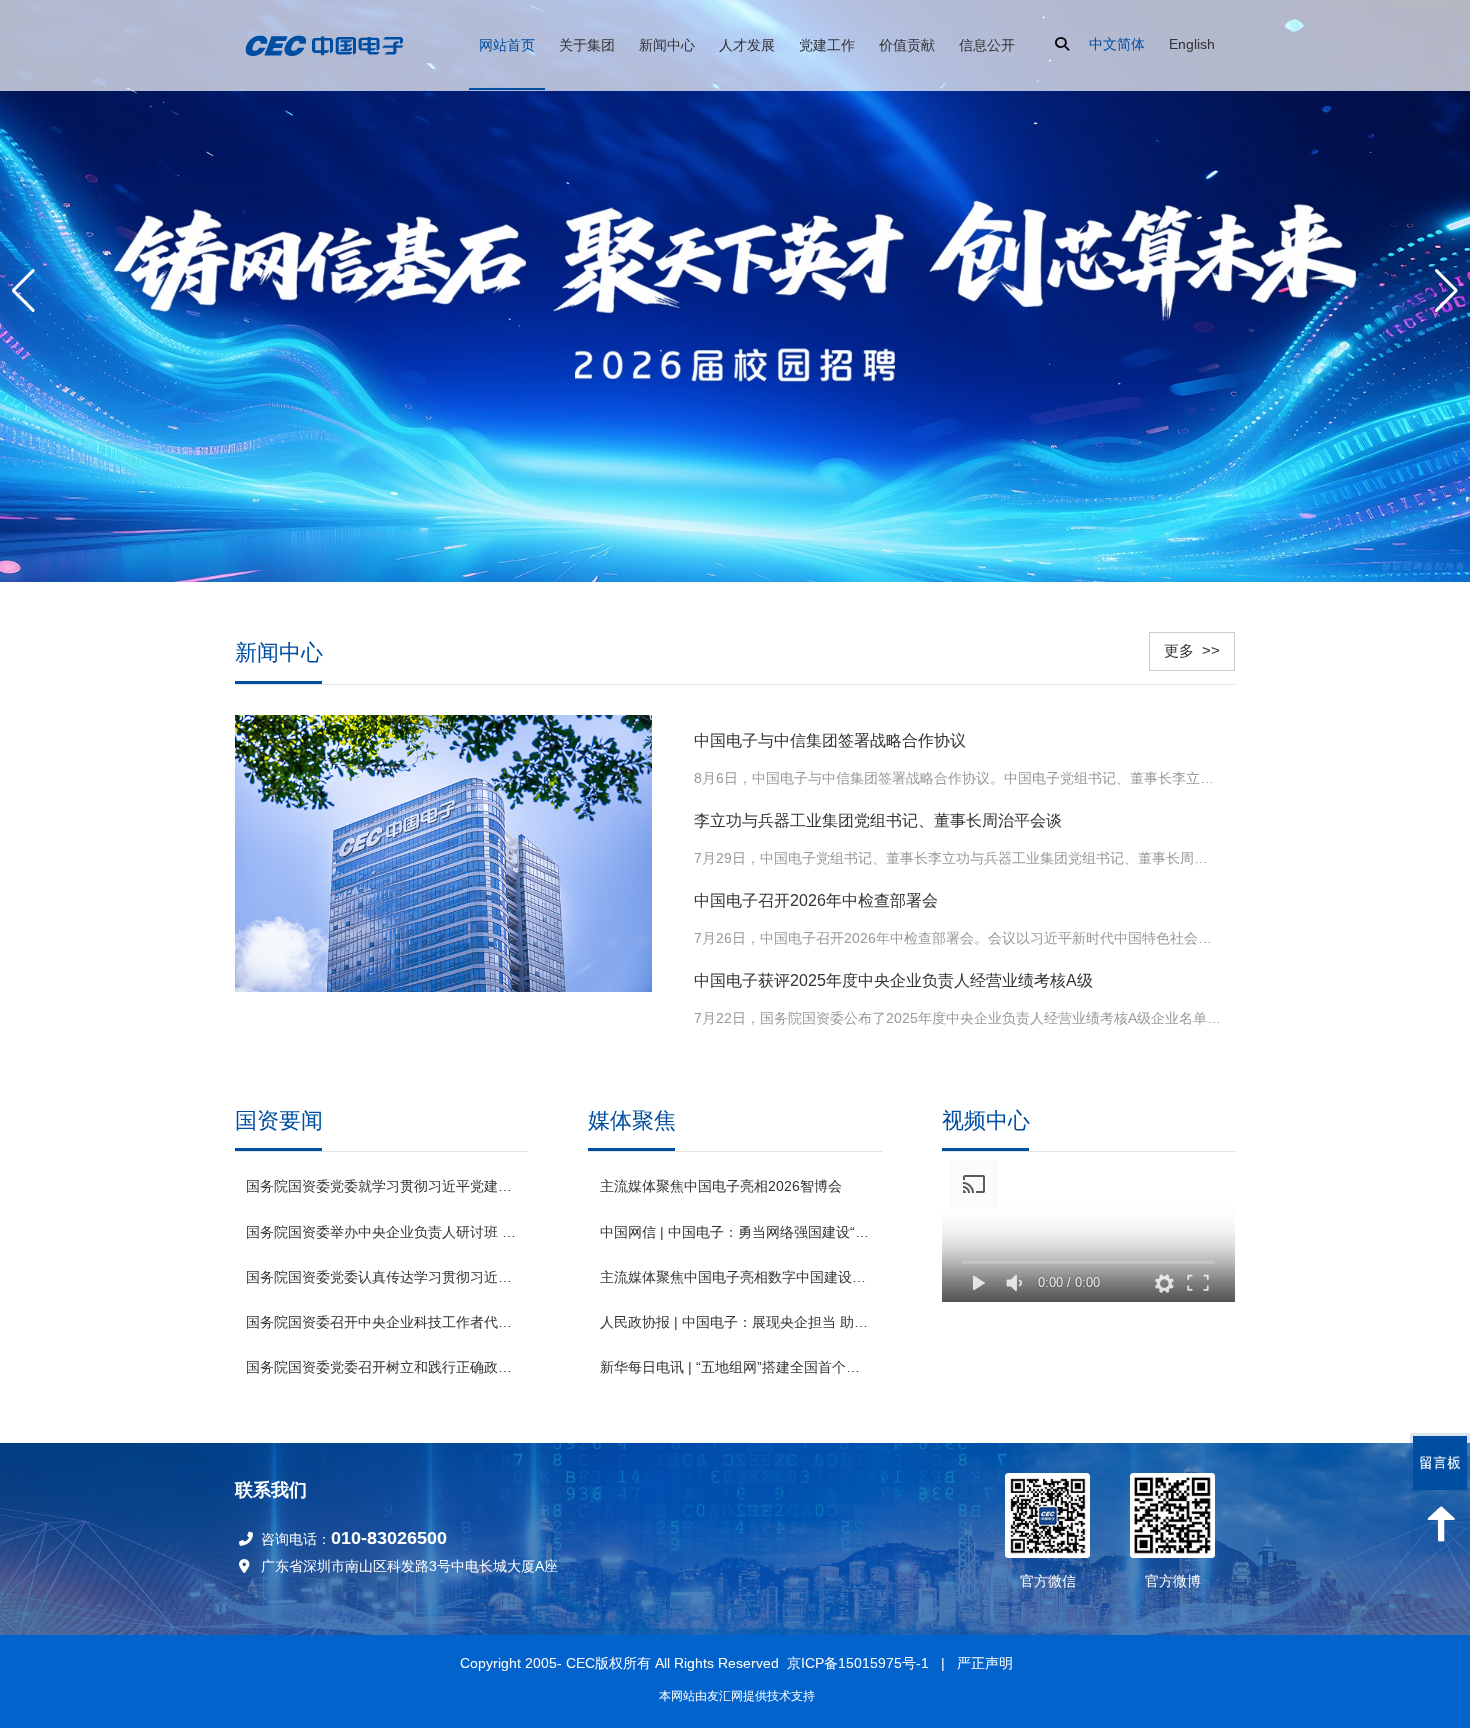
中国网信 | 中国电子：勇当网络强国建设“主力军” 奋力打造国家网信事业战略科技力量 (735, 1232)
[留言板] (1440, 1463)
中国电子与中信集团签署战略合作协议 (830, 740)
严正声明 (985, 1663)
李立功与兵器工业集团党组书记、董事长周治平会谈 (878, 820)
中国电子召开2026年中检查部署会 (816, 900)
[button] (1446, 291)
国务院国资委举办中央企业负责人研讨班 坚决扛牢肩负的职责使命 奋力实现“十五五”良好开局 (381, 1232)
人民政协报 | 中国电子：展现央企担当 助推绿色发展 (735, 1322)
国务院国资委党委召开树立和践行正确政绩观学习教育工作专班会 (381, 1367)
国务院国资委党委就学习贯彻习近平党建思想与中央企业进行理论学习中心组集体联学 (381, 1186)
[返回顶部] (1440, 1524)
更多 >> (1192, 650)
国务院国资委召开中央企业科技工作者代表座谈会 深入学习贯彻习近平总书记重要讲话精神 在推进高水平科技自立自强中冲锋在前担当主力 (381, 1322)
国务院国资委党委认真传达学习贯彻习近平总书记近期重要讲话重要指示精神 (381, 1277)
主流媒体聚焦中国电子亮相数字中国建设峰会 (735, 1277)
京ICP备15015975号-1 (858, 1663)
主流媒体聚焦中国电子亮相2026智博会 (721, 1186)
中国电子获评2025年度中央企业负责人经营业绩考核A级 (893, 980)
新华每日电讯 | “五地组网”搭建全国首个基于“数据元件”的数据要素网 (735, 1367)
